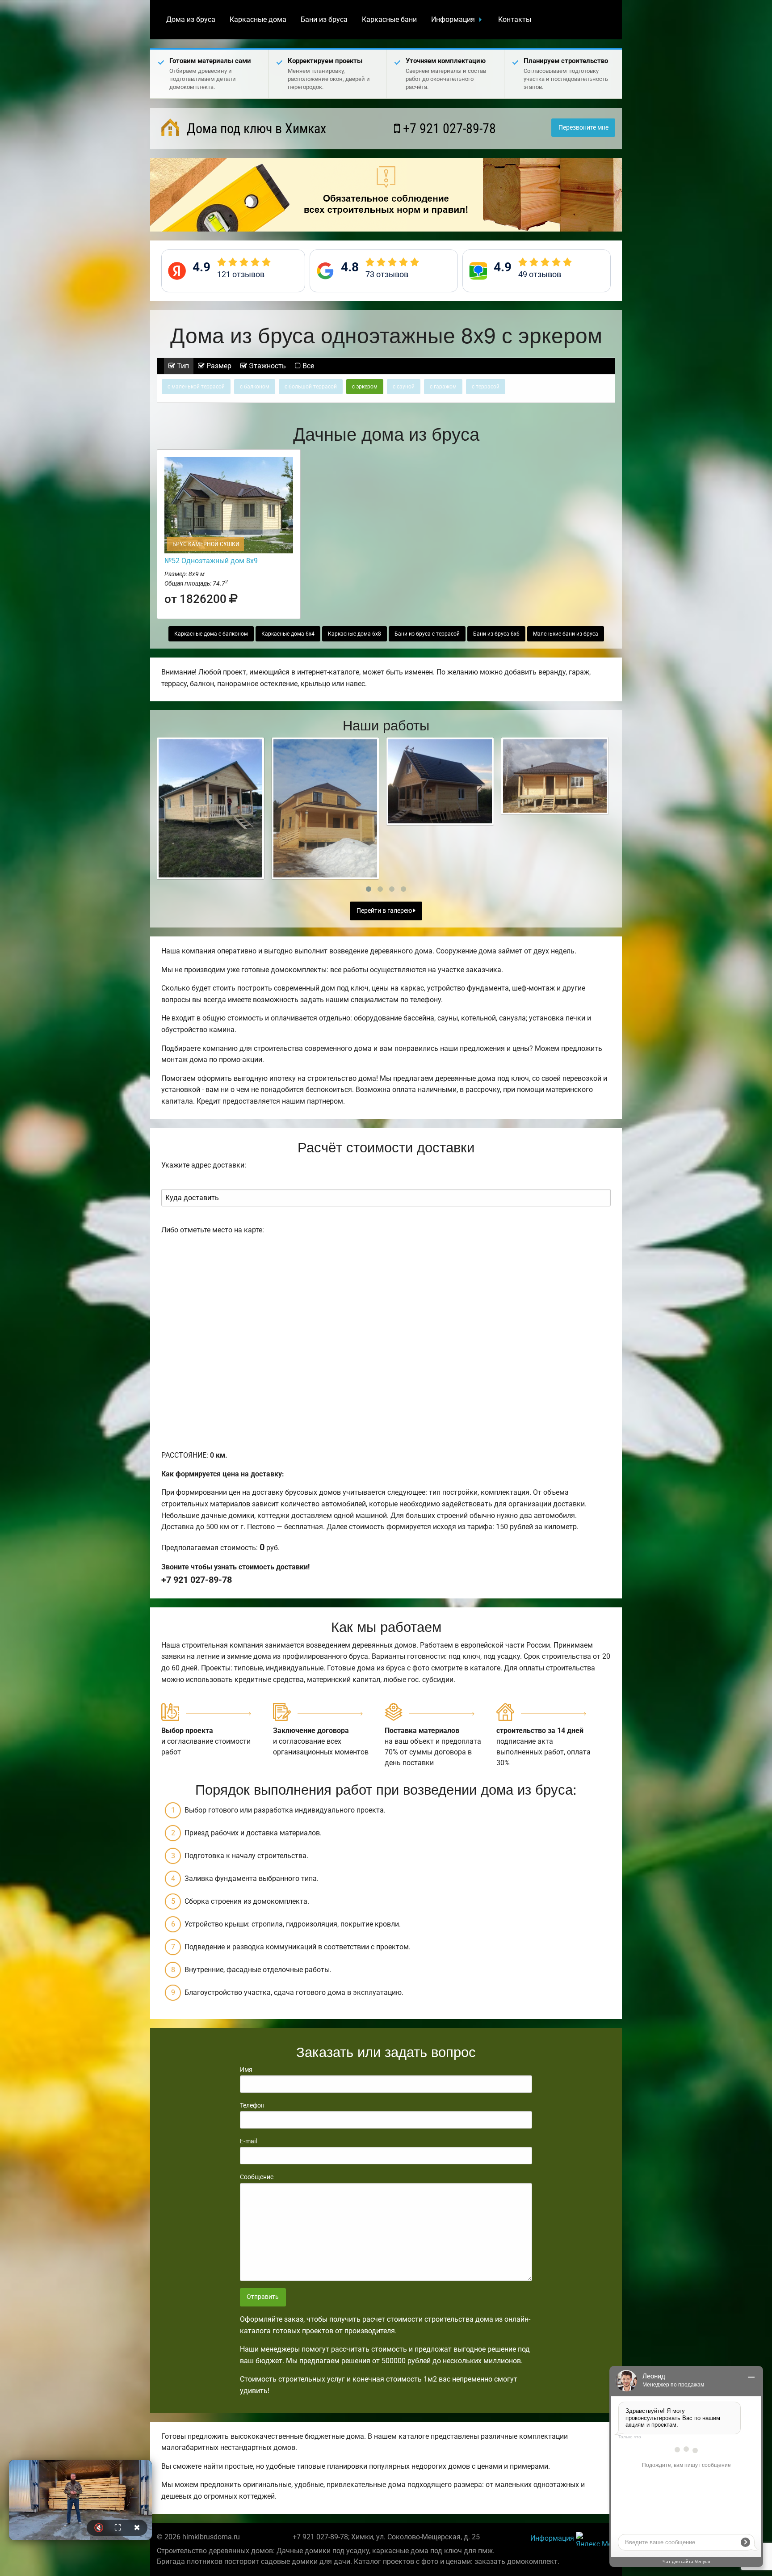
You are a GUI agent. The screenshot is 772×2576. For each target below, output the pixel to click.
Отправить (263, 2297)
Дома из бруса (191, 19)
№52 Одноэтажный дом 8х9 (211, 561)
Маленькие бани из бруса (566, 634)
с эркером (365, 387)
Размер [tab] (218, 366)
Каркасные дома (258, 19)
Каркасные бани (389, 19)
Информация (453, 19)
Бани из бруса (324, 19)
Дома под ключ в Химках (255, 129)
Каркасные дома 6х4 (288, 634)
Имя (246, 2070)
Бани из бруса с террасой (427, 634)
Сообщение (257, 2177)
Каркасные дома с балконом (211, 634)
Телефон (252, 2105)
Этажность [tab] (266, 366)
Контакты (515, 19)
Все (307, 366)
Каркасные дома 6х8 (355, 634)
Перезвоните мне (583, 128)
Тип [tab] (182, 366)
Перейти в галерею (385, 911)
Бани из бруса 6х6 (496, 634)
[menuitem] (191, 20)
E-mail (248, 2141)
